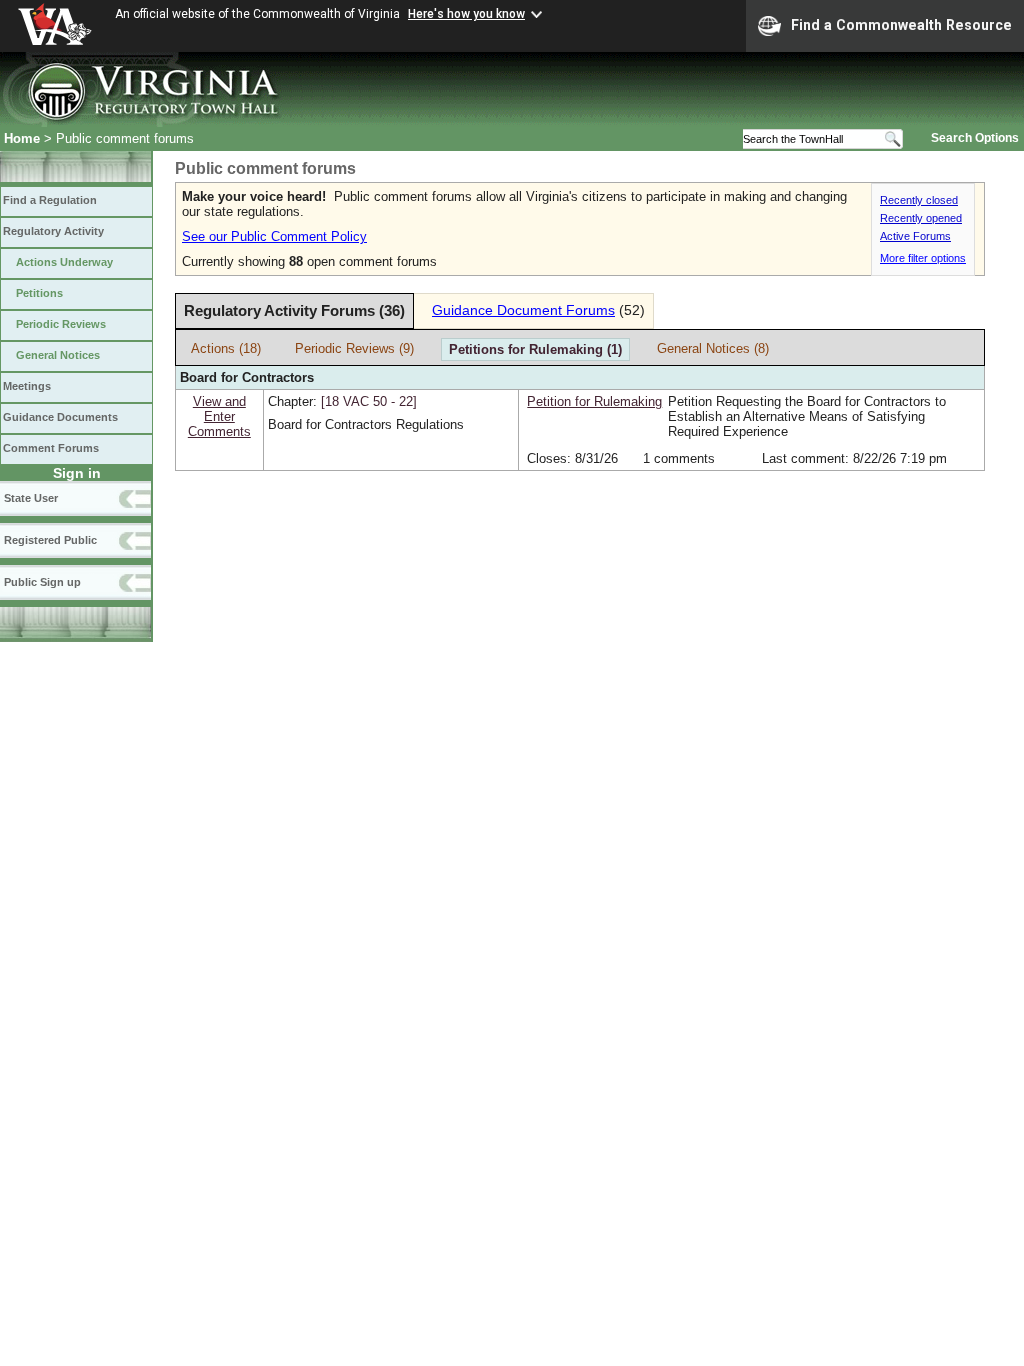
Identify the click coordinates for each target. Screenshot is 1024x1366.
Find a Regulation (50, 200)
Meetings (27, 386)
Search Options (975, 138)
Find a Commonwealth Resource (901, 25)
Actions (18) (226, 348)
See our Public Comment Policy (274, 236)
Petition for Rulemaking (594, 401)
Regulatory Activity (53, 231)
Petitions (39, 293)
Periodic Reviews (61, 324)
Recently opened (921, 218)
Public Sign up (42, 582)
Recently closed (919, 200)
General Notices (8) (713, 348)
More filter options (923, 258)
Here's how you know (466, 14)
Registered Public (50, 540)
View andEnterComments (219, 416)
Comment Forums (51, 448)
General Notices (58, 355)
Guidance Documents (60, 417)
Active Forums (915, 236)
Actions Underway (64, 262)
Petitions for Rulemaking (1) (535, 349)
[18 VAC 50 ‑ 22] (369, 401)
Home (22, 138)
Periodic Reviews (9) (354, 348)
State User (31, 498)
